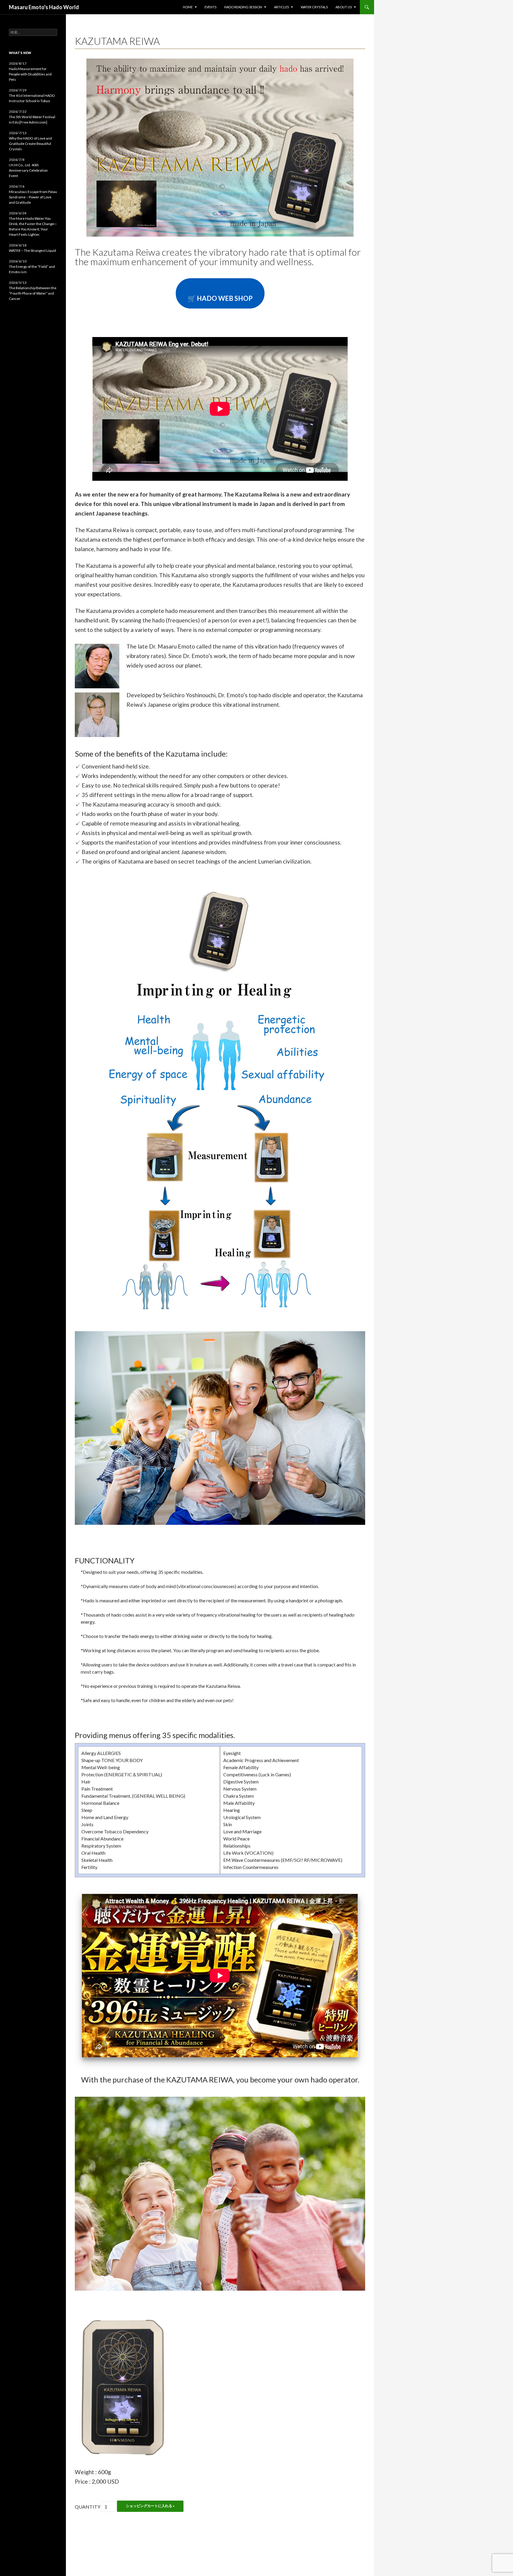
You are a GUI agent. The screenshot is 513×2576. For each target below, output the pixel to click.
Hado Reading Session (243, 7)
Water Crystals (314, 7)
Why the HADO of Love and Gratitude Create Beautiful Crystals (30, 144)
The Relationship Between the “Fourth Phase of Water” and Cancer (33, 293)
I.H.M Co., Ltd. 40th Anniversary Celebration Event (28, 170)
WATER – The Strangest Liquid (33, 250)
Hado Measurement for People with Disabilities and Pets (30, 74)
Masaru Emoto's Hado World (44, 7)
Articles (281, 7)
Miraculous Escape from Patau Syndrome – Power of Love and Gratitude (33, 197)
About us (344, 7)
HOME (188, 7)
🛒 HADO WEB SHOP (220, 298)
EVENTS (210, 7)
